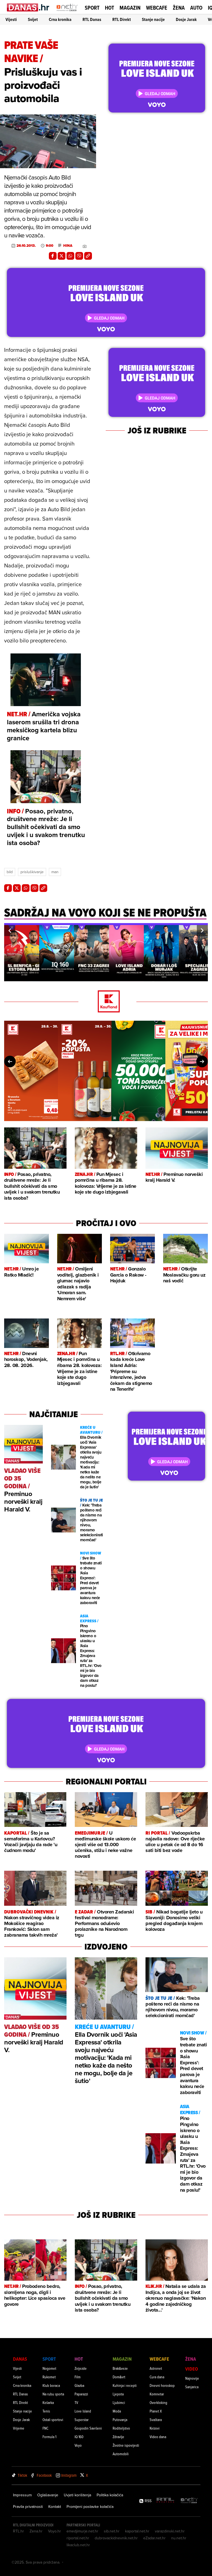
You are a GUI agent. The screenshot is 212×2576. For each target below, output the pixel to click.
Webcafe (157, 8)
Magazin (130, 8)
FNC (45, 2428)
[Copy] (88, 256)
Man (55, 872)
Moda (117, 2411)
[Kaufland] (106, 1002)
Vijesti (11, 19)
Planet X (156, 2411)
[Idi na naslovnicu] (67, 13)
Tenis (46, 2411)
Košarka (48, 2402)
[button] (10, 931)
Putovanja (120, 2420)
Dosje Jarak (186, 19)
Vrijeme (19, 2428)
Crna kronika (60, 19)
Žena (179, 8)
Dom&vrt (119, 2377)
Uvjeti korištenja (77, 2495)
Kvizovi (155, 2428)
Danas (20, 2359)
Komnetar (157, 2394)
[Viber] (79, 256)
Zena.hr (36, 2531)
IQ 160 (79, 2437)
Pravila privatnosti (28, 2507)
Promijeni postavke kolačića (90, 2507)
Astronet (156, 2368)
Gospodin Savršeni (88, 2428)
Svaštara (156, 2420)
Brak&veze (120, 2368)
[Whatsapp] (70, 256)
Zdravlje (118, 2437)
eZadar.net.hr (154, 2538)
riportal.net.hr (78, 2538)
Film (78, 2377)
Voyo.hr (55, 2531)
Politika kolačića (110, 2495)
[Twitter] (62, 256)
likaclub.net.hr (78, 2545)
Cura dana (157, 2377)
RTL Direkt (122, 19)
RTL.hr (18, 2531)
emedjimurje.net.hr (82, 2531)
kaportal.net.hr (137, 2531)
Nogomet (49, 2368)
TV (76, 2402)
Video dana (158, 2437)
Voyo (78, 2445)
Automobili (121, 2454)
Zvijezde (81, 2368)
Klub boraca (51, 2385)
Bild (10, 872)
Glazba (79, 2385)
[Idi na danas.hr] (28, 7)
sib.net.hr (112, 2531)
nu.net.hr (179, 2538)
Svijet (33, 19)
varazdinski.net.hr (170, 2531)
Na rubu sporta (53, 2394)
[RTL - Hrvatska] (165, 2501)
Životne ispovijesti (126, 2445)
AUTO (196, 8)
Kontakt (55, 2507)
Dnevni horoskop (162, 2385)
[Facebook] (53, 256)
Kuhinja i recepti (125, 2385)
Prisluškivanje (32, 872)
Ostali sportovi (53, 2420)
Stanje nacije (153, 19)
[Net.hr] (189, 2501)
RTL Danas (92, 19)
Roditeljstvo (121, 2428)
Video (192, 2369)
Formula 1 (49, 2437)
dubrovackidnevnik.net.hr (116, 2538)
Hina (68, 246)
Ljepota (118, 2394)
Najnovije (192, 2378)
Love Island (83, 2411)
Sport (92, 8)
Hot (109, 8)
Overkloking (158, 2402)
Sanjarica (192, 2387)
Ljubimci (119, 2402)
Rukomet (49, 2377)
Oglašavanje (48, 2495)
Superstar (82, 2420)
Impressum (22, 2495)
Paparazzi (81, 2394)
